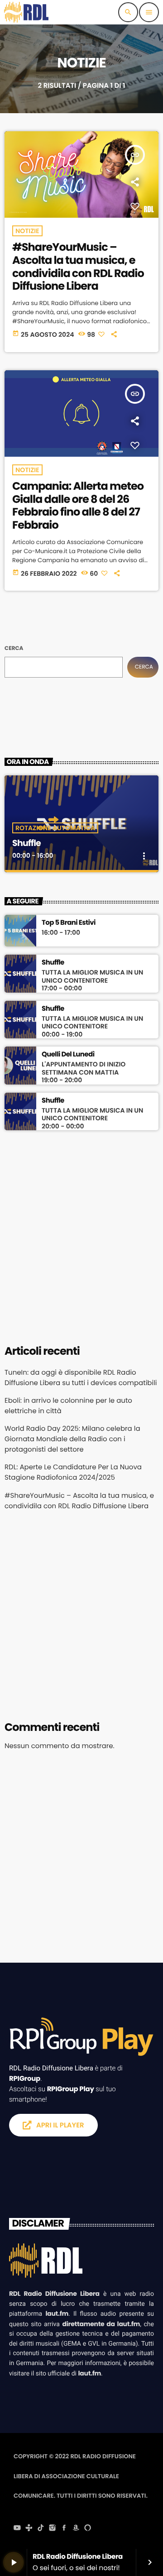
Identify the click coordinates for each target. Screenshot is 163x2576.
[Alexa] (88, 2528)
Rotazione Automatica (55, 828)
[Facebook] (64, 2528)
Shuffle (26, 843)
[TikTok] (41, 2528)
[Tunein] (29, 2528)
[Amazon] (76, 2528)
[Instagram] (53, 2528)
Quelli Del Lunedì (68, 1055)
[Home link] (26, 12)
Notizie (27, 231)
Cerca (14, 648)
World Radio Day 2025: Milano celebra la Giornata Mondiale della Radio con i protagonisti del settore (72, 1439)
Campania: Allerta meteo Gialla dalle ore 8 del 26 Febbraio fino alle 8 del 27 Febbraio (78, 506)
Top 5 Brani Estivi (69, 923)
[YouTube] (17, 2528)
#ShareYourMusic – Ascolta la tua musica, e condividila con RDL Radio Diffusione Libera (78, 267)
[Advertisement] (81, 1236)
